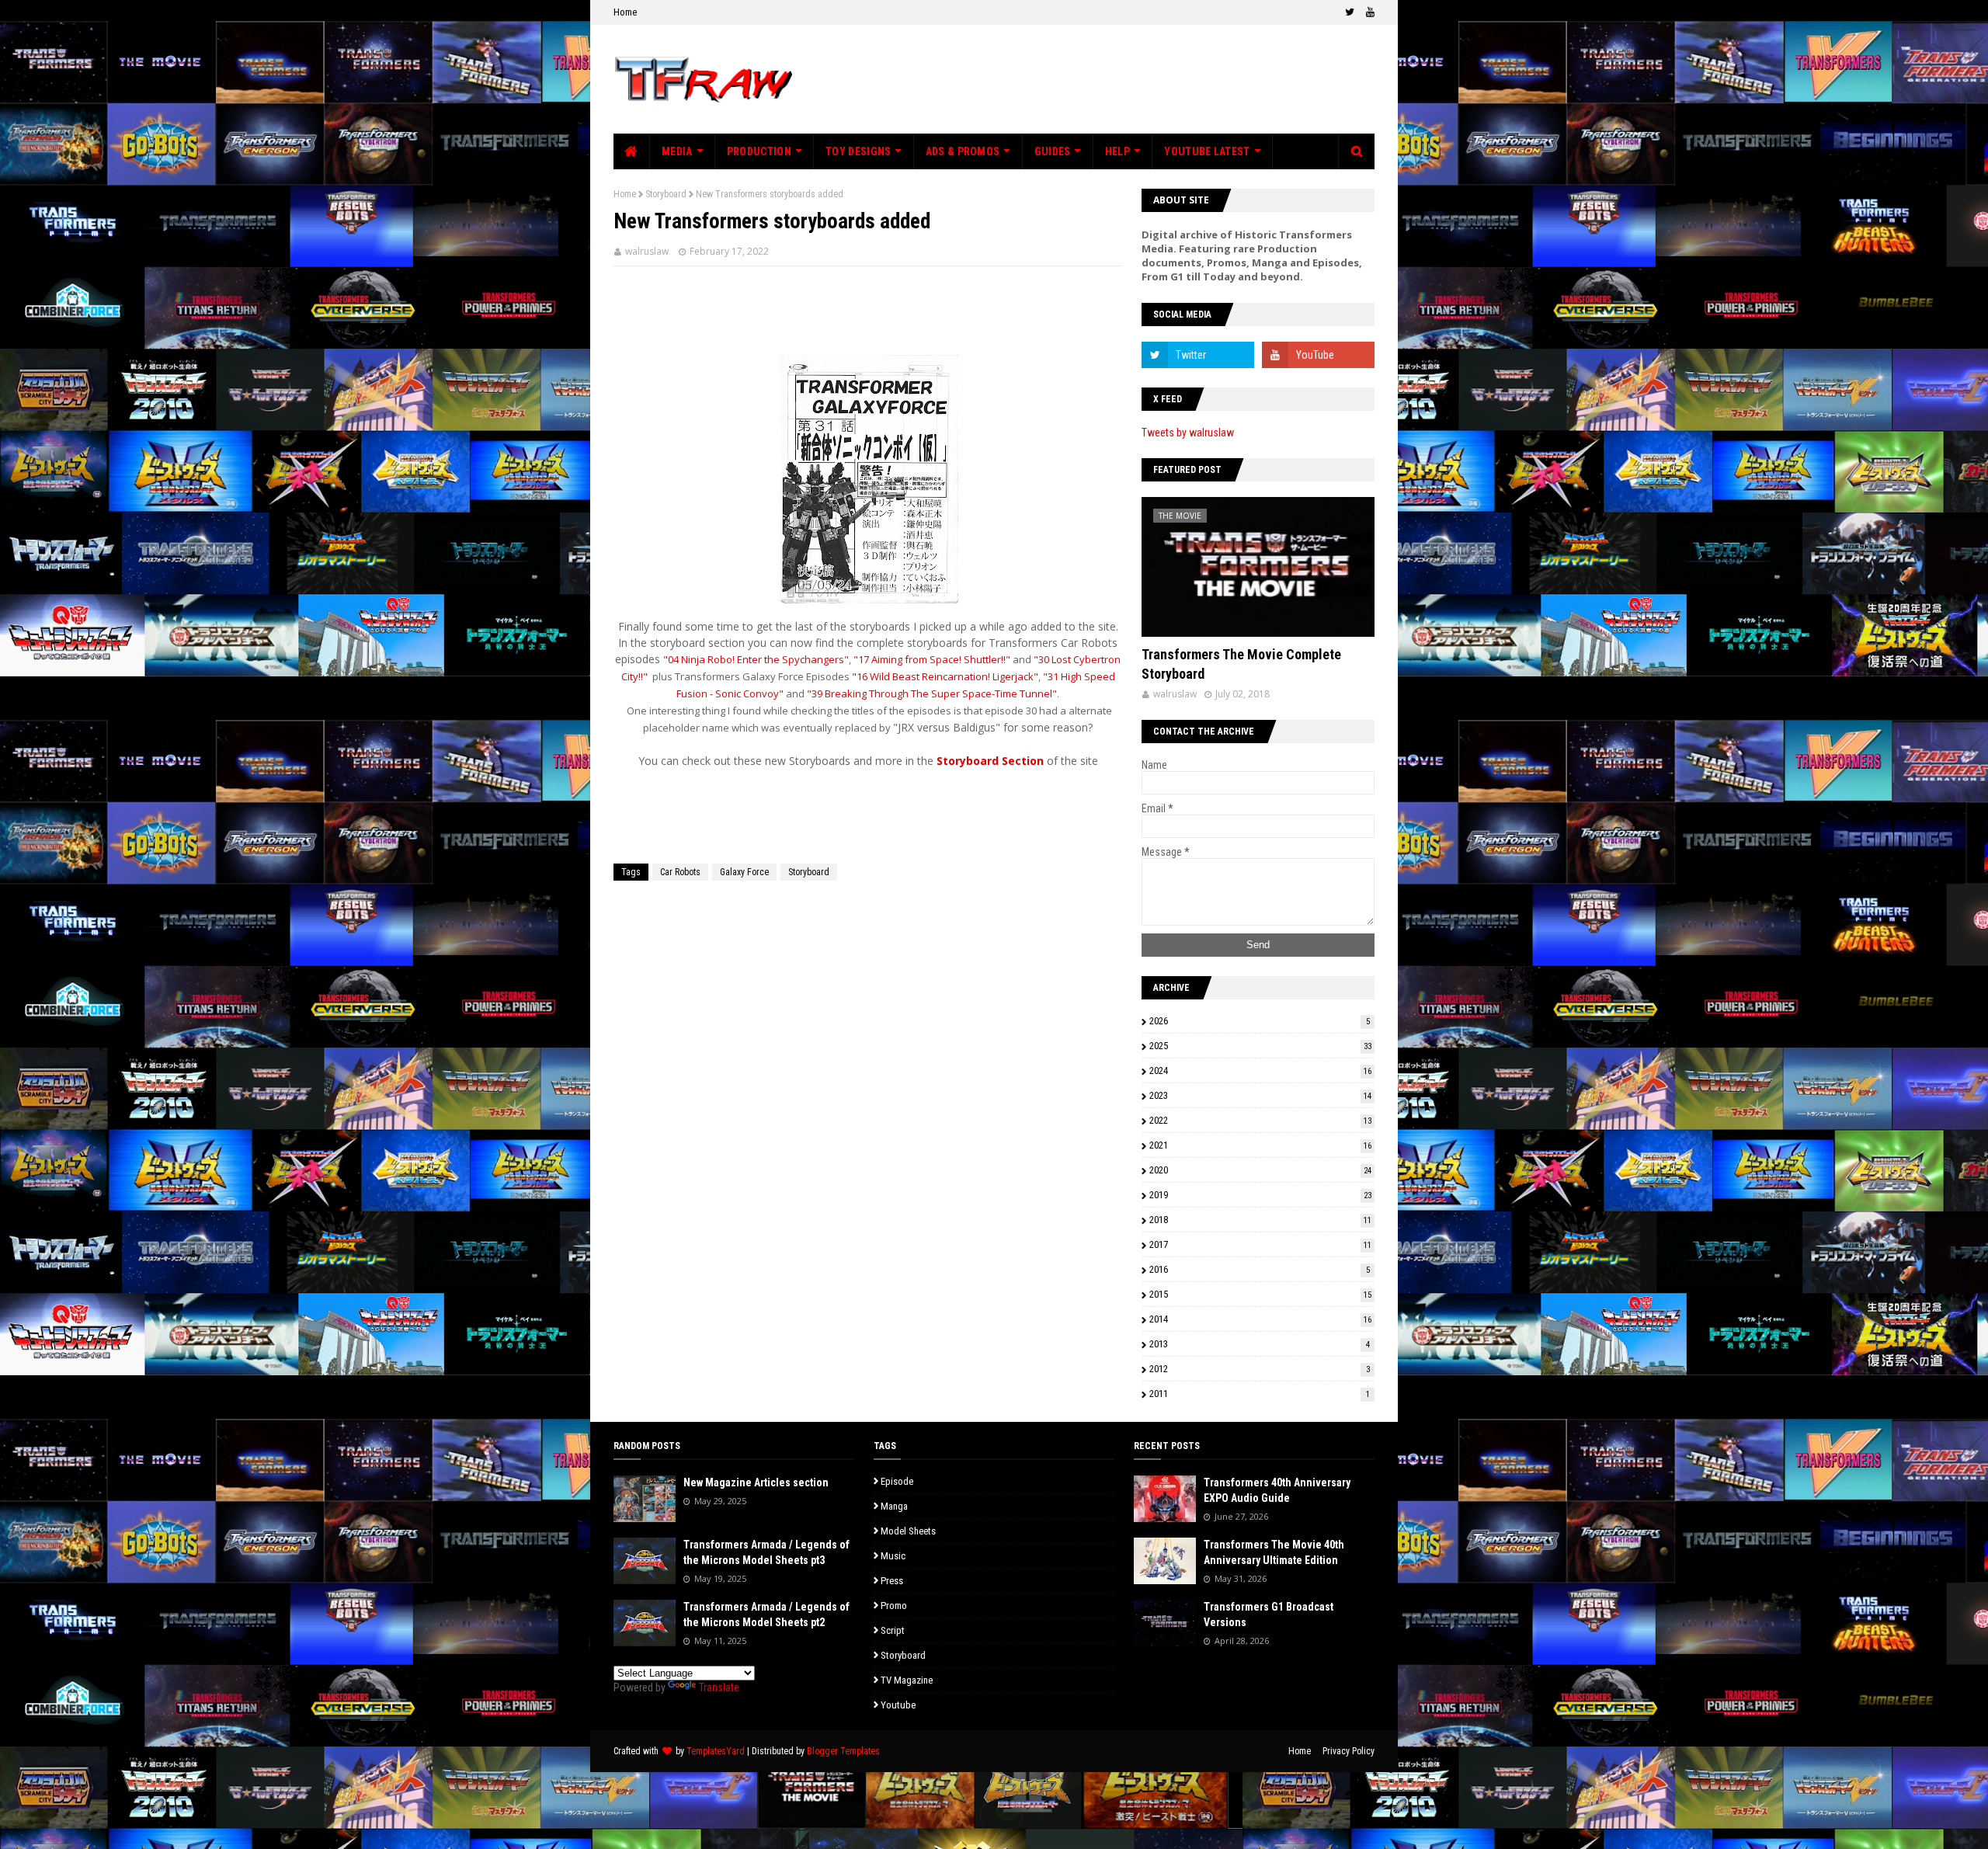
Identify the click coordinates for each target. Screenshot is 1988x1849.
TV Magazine (907, 1680)
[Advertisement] (1092, 79)
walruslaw (647, 251)
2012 (1260, 1369)
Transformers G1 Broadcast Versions (1269, 1614)
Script (893, 1630)
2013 (1260, 1344)
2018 (1260, 1220)
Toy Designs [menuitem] (858, 151)
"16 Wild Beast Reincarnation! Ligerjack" (945, 676)
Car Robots (680, 872)
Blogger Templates (843, 1751)
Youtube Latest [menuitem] (1207, 151)
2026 (1260, 1021)
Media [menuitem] (677, 151)
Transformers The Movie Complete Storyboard (1241, 664)
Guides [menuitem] (1053, 151)
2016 (1260, 1269)
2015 (1260, 1294)
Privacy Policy (1349, 1751)
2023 (1260, 1095)
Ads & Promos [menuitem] (963, 151)
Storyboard (666, 194)
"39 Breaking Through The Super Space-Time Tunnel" (932, 693)
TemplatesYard (716, 1751)
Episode (897, 1481)
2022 (1260, 1120)
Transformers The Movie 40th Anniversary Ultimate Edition (1274, 1552)
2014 (1260, 1319)
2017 (1260, 1244)
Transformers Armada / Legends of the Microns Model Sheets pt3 (766, 1552)
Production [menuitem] (759, 151)
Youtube (898, 1705)
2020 (1260, 1170)
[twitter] (1350, 12)
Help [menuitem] (1117, 151)
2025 (1260, 1046)
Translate (719, 1687)
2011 (1260, 1394)
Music (893, 1556)
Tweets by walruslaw (1188, 433)
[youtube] (1368, 12)
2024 (1260, 1070)
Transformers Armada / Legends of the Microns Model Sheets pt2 (766, 1614)
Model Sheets (908, 1531)
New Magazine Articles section (756, 1482)
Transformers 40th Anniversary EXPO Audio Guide (1277, 1490)
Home (625, 12)
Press (892, 1581)
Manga (894, 1506)
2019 (1260, 1195)
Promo (894, 1606)
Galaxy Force (744, 872)
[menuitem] (632, 151)
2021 (1260, 1145)
